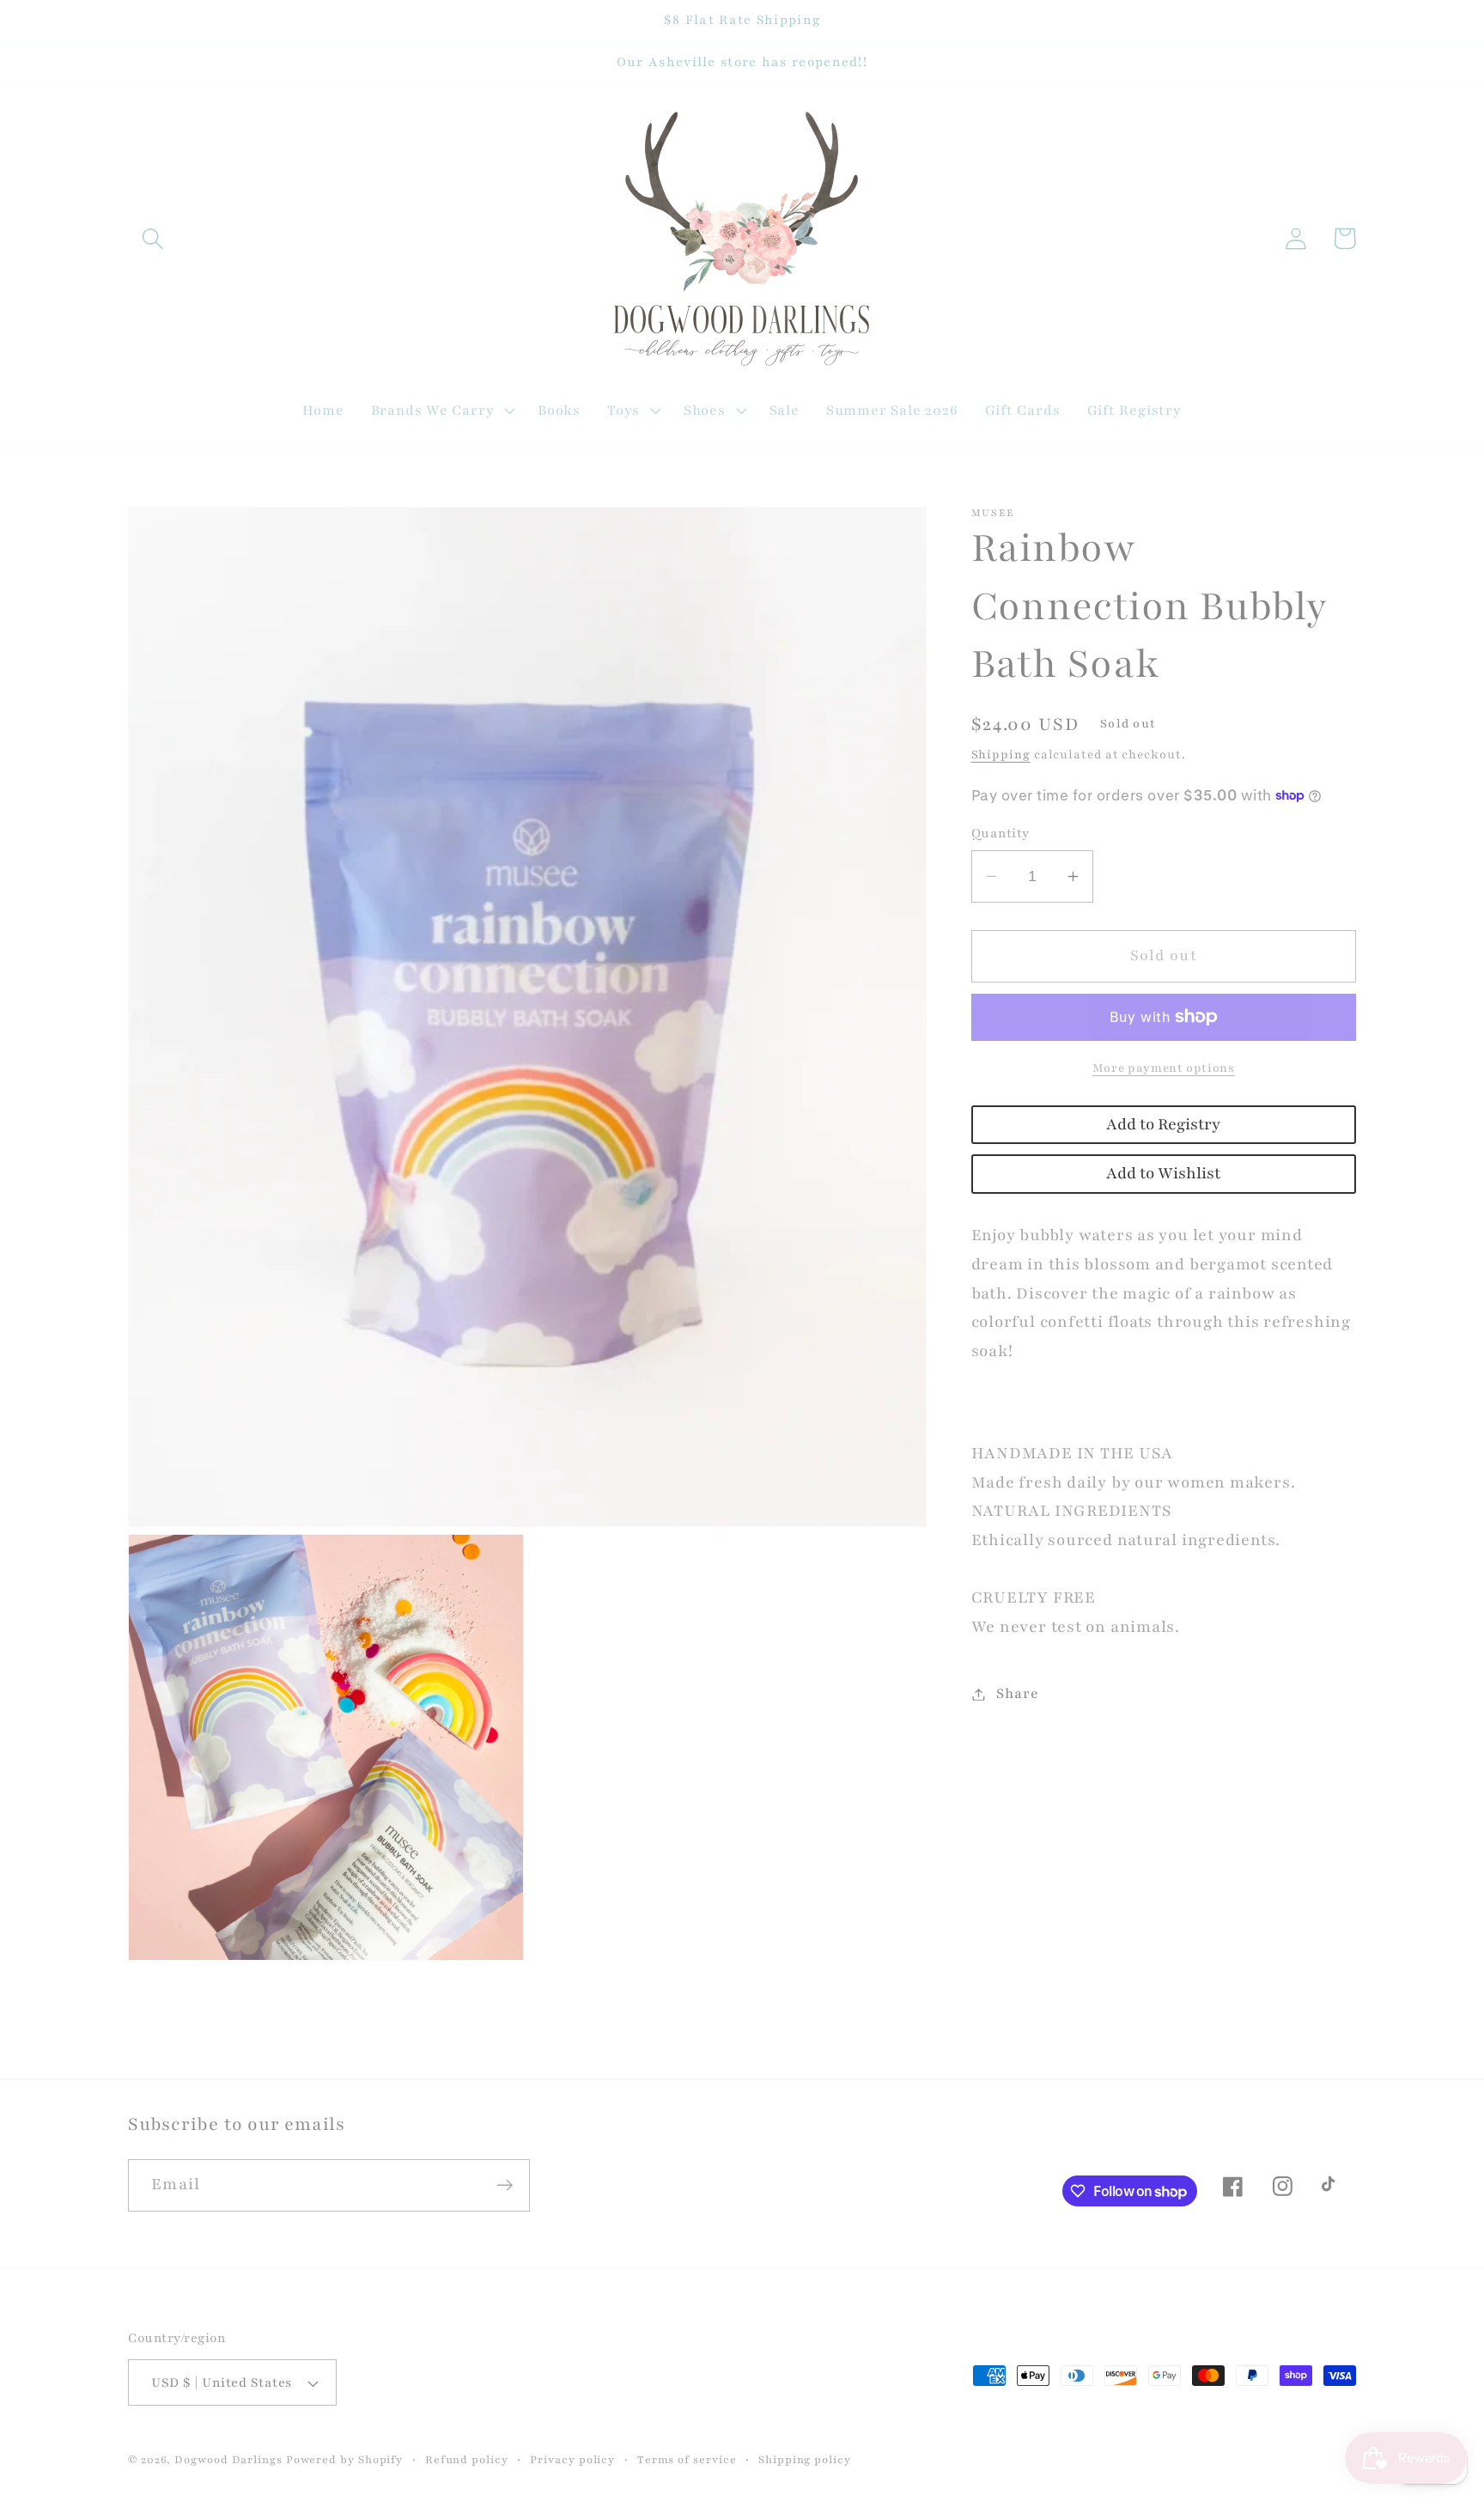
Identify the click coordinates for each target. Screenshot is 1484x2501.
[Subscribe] (505, 2185)
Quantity (1000, 833)
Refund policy (467, 2459)
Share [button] (1017, 1694)
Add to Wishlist (1163, 1174)
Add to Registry (1163, 1125)
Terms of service (687, 2459)
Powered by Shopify (344, 2459)
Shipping (1001, 755)
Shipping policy (805, 2459)
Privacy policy (572, 2459)
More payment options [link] (1164, 1068)
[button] (152, 238)
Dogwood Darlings (228, 2459)
